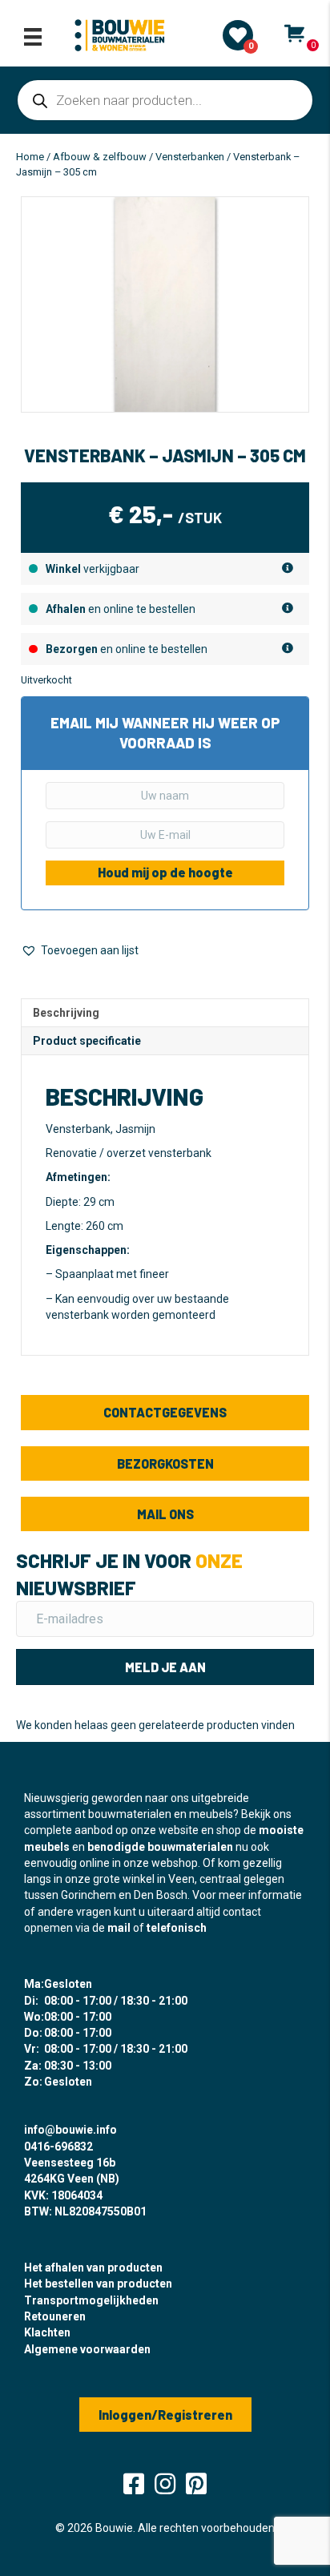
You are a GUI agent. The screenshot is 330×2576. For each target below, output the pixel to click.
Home (30, 157)
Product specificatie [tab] (87, 1041)
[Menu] (33, 37)
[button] (80, 951)
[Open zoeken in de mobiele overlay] (165, 100)
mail (119, 1928)
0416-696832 (58, 2147)
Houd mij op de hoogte (165, 872)
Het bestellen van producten (98, 2284)
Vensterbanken (190, 157)
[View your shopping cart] (294, 34)
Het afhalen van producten (93, 2268)
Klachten (47, 2332)
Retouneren (55, 2316)
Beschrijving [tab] (66, 1013)
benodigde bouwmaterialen (160, 1847)
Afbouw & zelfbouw (100, 157)
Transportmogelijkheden (91, 2300)
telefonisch (177, 1928)
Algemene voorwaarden (87, 2349)
